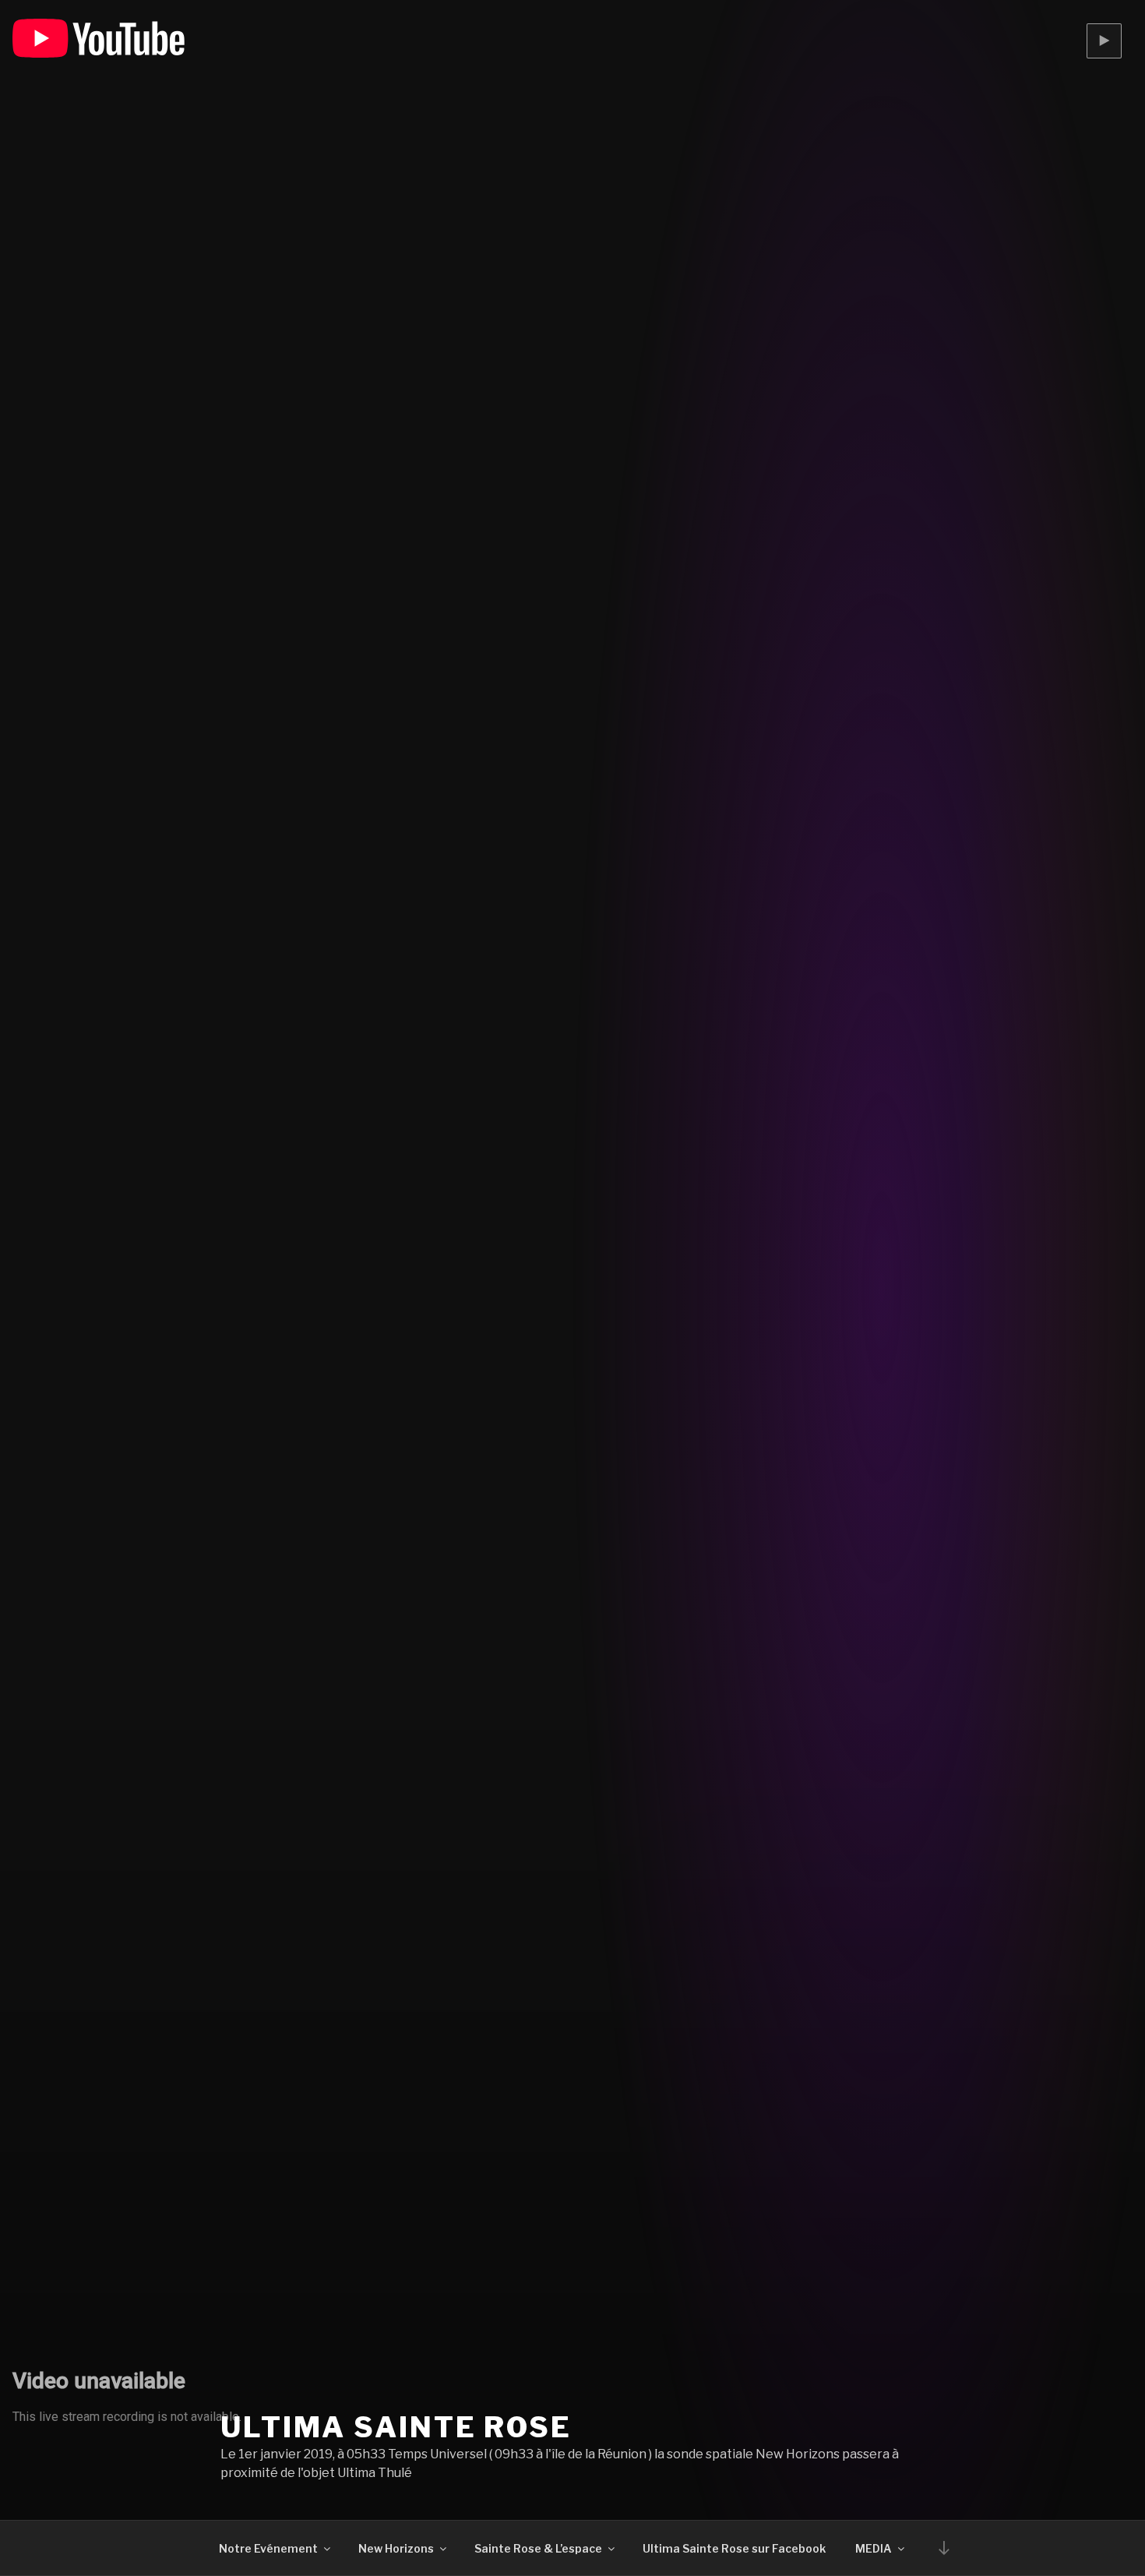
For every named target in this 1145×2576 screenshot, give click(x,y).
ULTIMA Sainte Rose (396, 2427)
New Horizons (396, 2548)
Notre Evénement (268, 2548)
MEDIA (874, 2548)
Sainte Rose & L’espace (538, 2548)
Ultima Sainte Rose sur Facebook (734, 2548)
